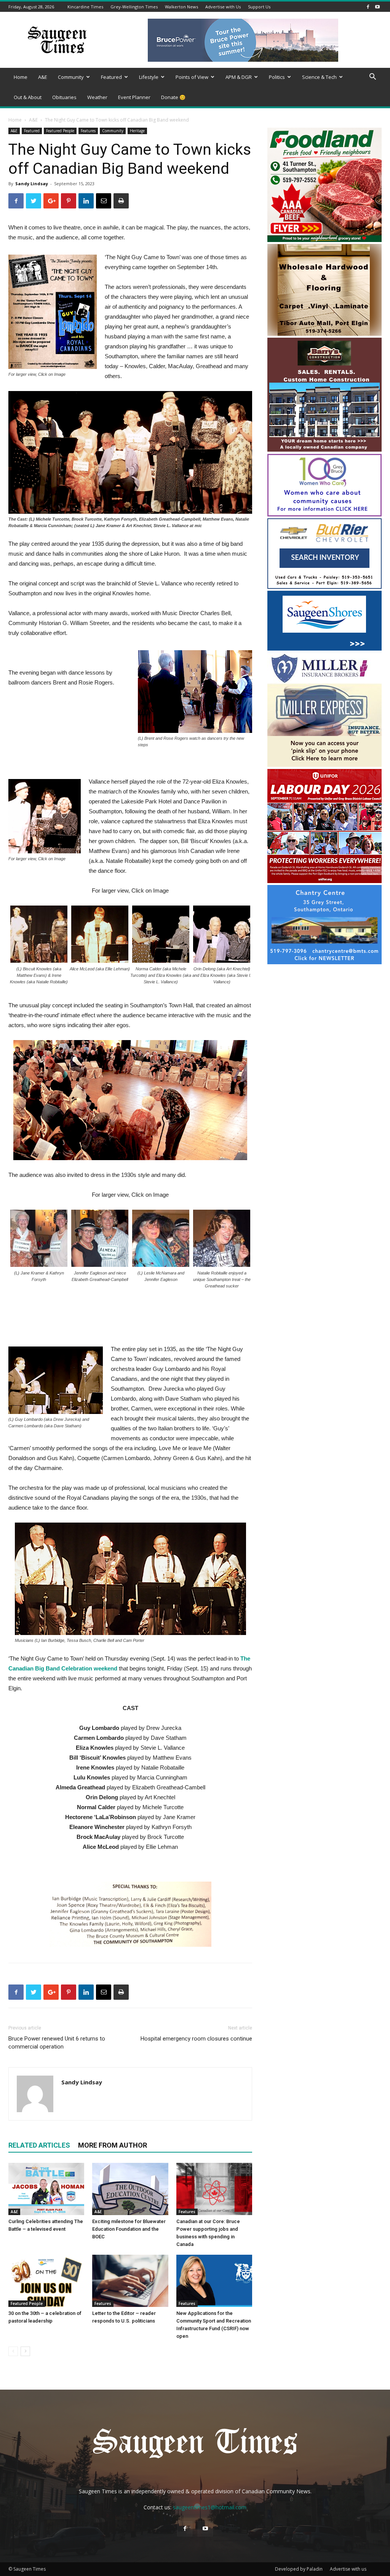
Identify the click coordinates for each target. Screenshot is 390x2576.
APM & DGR (239, 77)
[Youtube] (377, 7)
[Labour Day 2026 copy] (324, 881)
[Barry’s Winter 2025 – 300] (324, 450)
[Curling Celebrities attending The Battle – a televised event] (46, 2189)
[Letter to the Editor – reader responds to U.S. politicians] (130, 2281)
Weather (97, 97)
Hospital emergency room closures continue (196, 2039)
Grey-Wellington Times (134, 7)
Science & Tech (319, 77)
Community (71, 77)
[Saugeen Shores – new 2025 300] (324, 648)
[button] (372, 78)
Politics (277, 77)
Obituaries (64, 97)
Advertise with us (348, 2569)
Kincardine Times (85, 7)
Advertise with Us (223, 7)
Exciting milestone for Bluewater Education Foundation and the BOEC (129, 2229)
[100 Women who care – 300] (324, 514)
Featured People (60, 131)
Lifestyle (149, 77)
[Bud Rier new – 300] (324, 587)
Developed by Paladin (299, 2569)
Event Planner (134, 97)
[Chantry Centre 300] (324, 962)
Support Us (259, 7)
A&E (43, 77)
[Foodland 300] (324, 240)
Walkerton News (181, 7)
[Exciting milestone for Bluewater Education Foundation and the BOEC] (130, 2189)
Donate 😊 (173, 97)
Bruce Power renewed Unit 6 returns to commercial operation (57, 2043)
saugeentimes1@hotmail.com (210, 2507)
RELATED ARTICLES (39, 2145)
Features (88, 131)
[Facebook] (368, 7)
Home (21, 77)
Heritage (137, 131)
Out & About (28, 97)
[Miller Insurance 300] (324, 765)
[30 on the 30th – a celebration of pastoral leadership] (46, 2281)
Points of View (192, 77)
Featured (111, 77)
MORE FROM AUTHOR (113, 2145)
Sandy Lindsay (32, 184)
